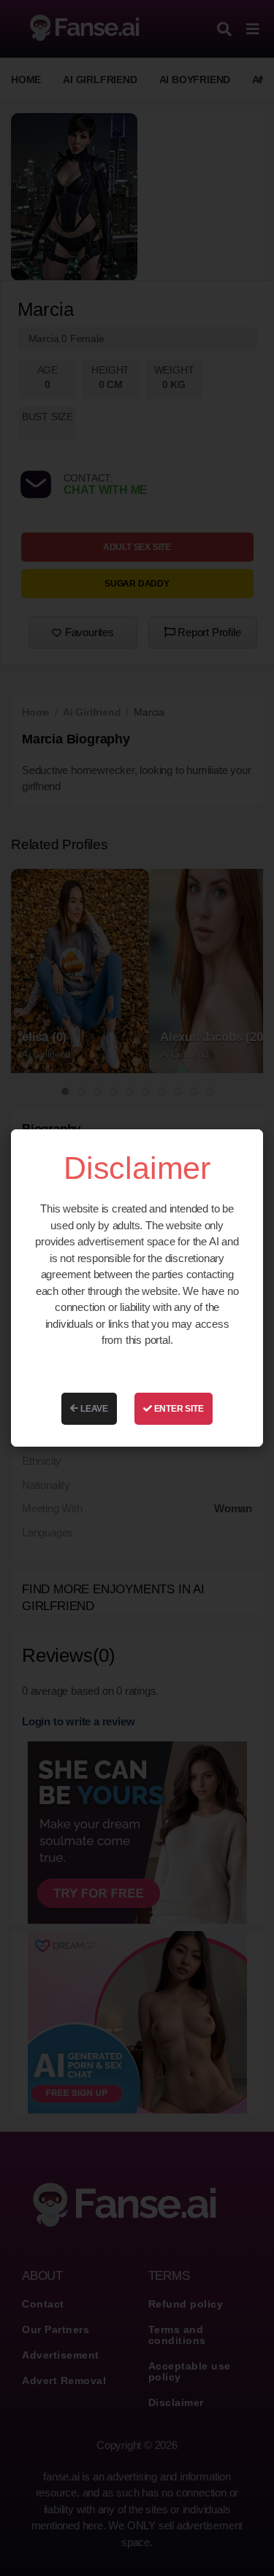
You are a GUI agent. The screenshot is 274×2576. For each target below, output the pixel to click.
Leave (93, 1409)
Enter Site (178, 1409)
